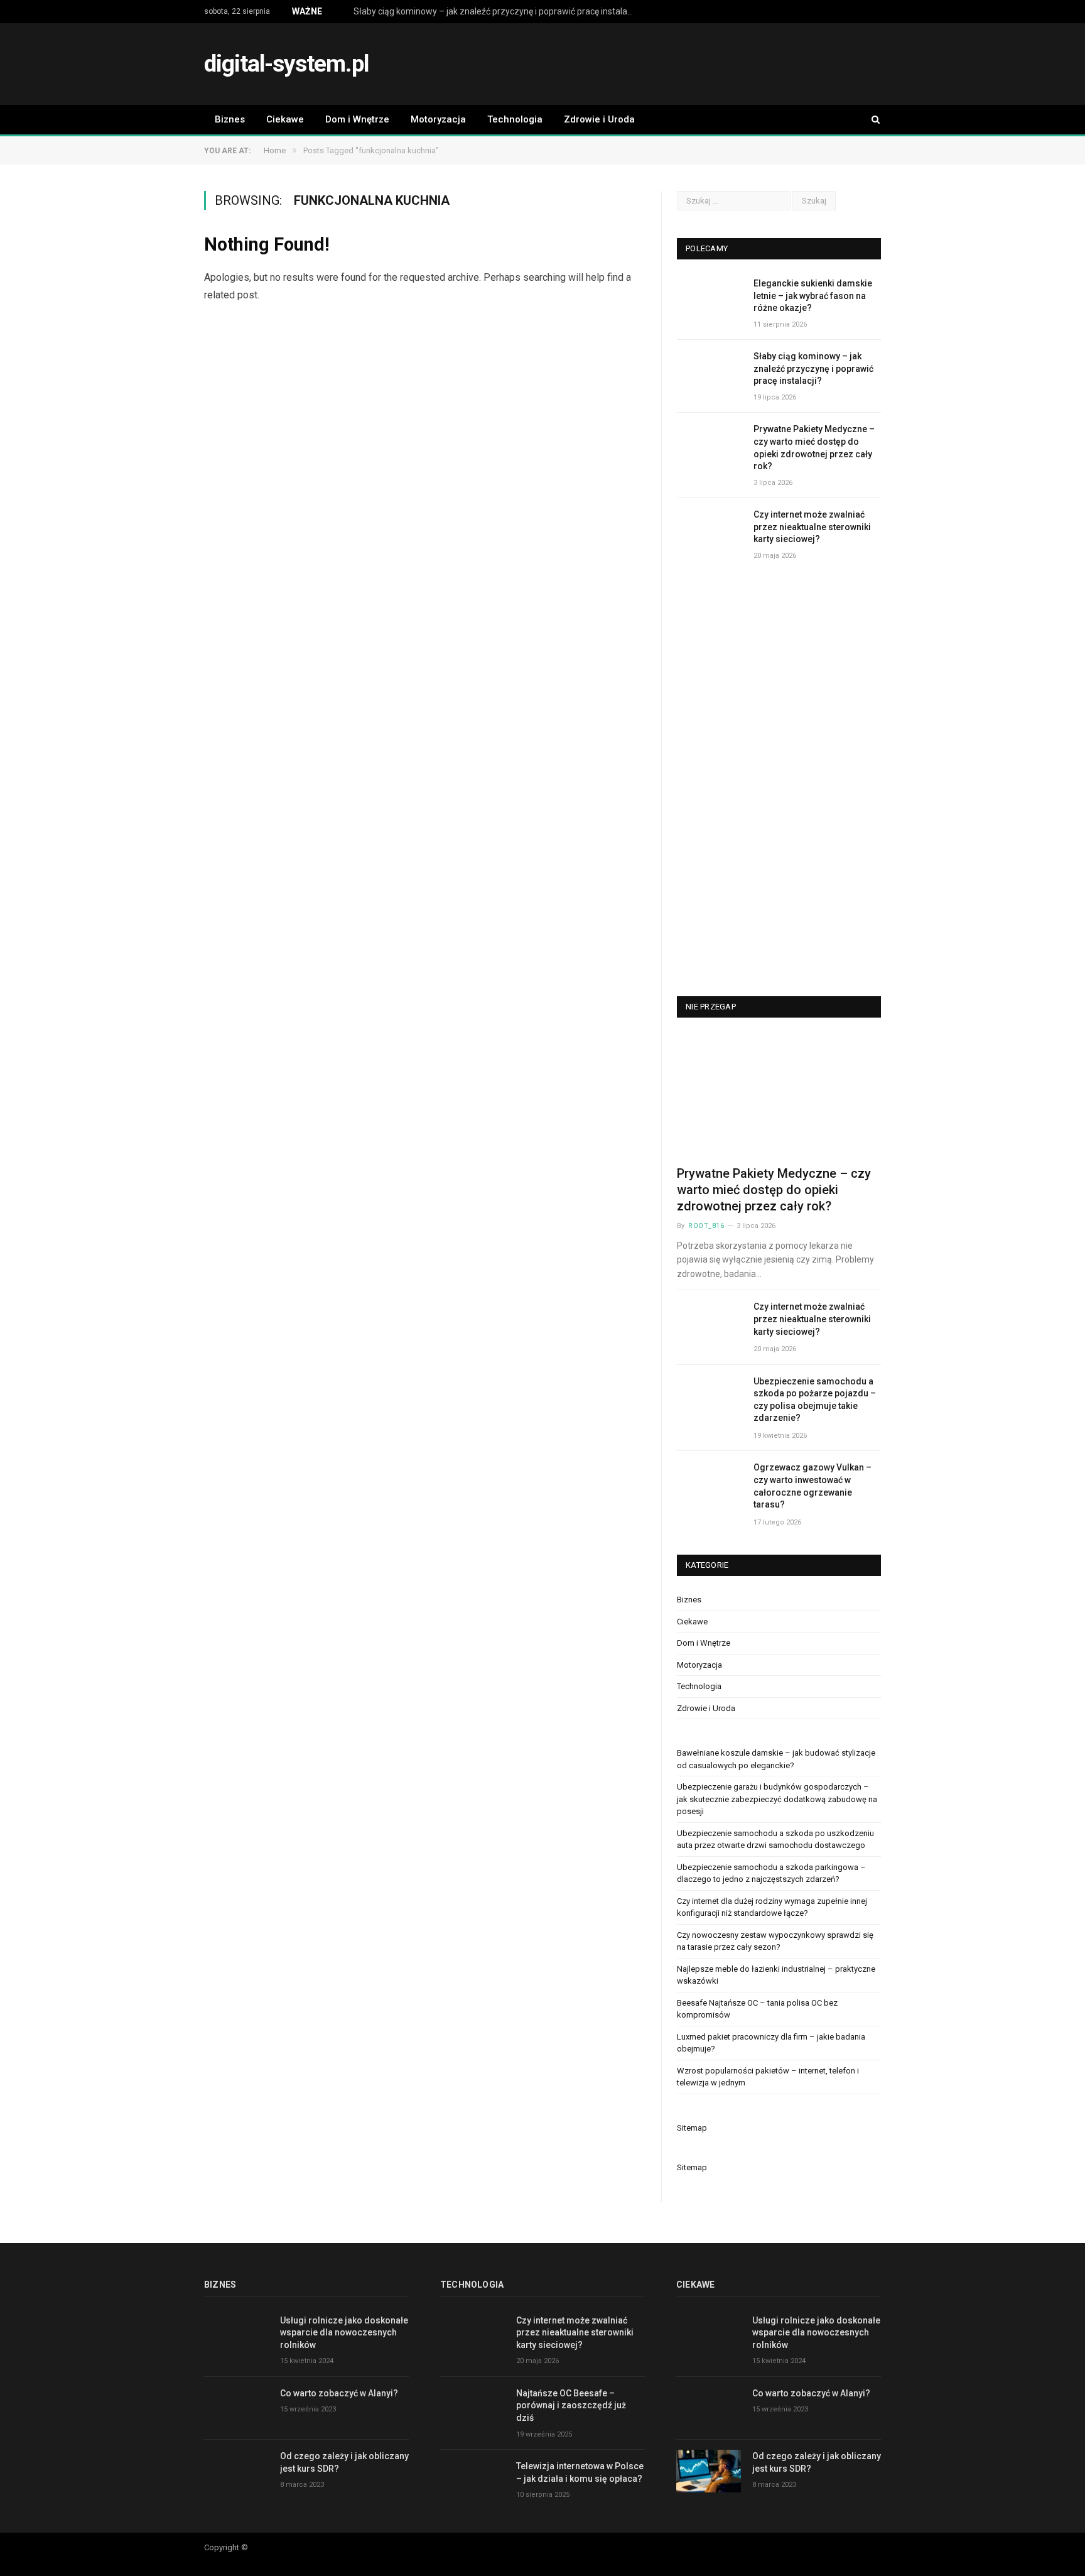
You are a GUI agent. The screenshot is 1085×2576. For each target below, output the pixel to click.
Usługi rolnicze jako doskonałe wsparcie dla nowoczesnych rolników (344, 2333)
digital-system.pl (286, 64)
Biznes (230, 119)
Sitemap (692, 2128)
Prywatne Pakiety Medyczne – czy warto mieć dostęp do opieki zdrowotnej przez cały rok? (814, 448)
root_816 (706, 1226)
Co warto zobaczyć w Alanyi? (339, 2393)
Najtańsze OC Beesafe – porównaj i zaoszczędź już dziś (571, 2405)
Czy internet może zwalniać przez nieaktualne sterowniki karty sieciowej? (812, 527)
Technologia (515, 119)
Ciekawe (285, 119)
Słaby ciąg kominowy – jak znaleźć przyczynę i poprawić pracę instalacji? (497, 11)
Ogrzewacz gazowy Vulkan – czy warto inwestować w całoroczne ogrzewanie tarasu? (812, 1486)
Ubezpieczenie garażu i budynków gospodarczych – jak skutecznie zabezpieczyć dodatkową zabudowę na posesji (777, 1799)
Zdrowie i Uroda (599, 119)
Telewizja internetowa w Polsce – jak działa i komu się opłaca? (580, 2472)
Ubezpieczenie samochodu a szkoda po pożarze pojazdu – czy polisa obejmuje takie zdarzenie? (815, 1400)
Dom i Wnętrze (357, 119)
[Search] (870, 120)
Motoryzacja (438, 119)
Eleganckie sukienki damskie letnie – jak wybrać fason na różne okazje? (813, 296)
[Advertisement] (652, 65)
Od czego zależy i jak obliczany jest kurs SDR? (344, 2462)
